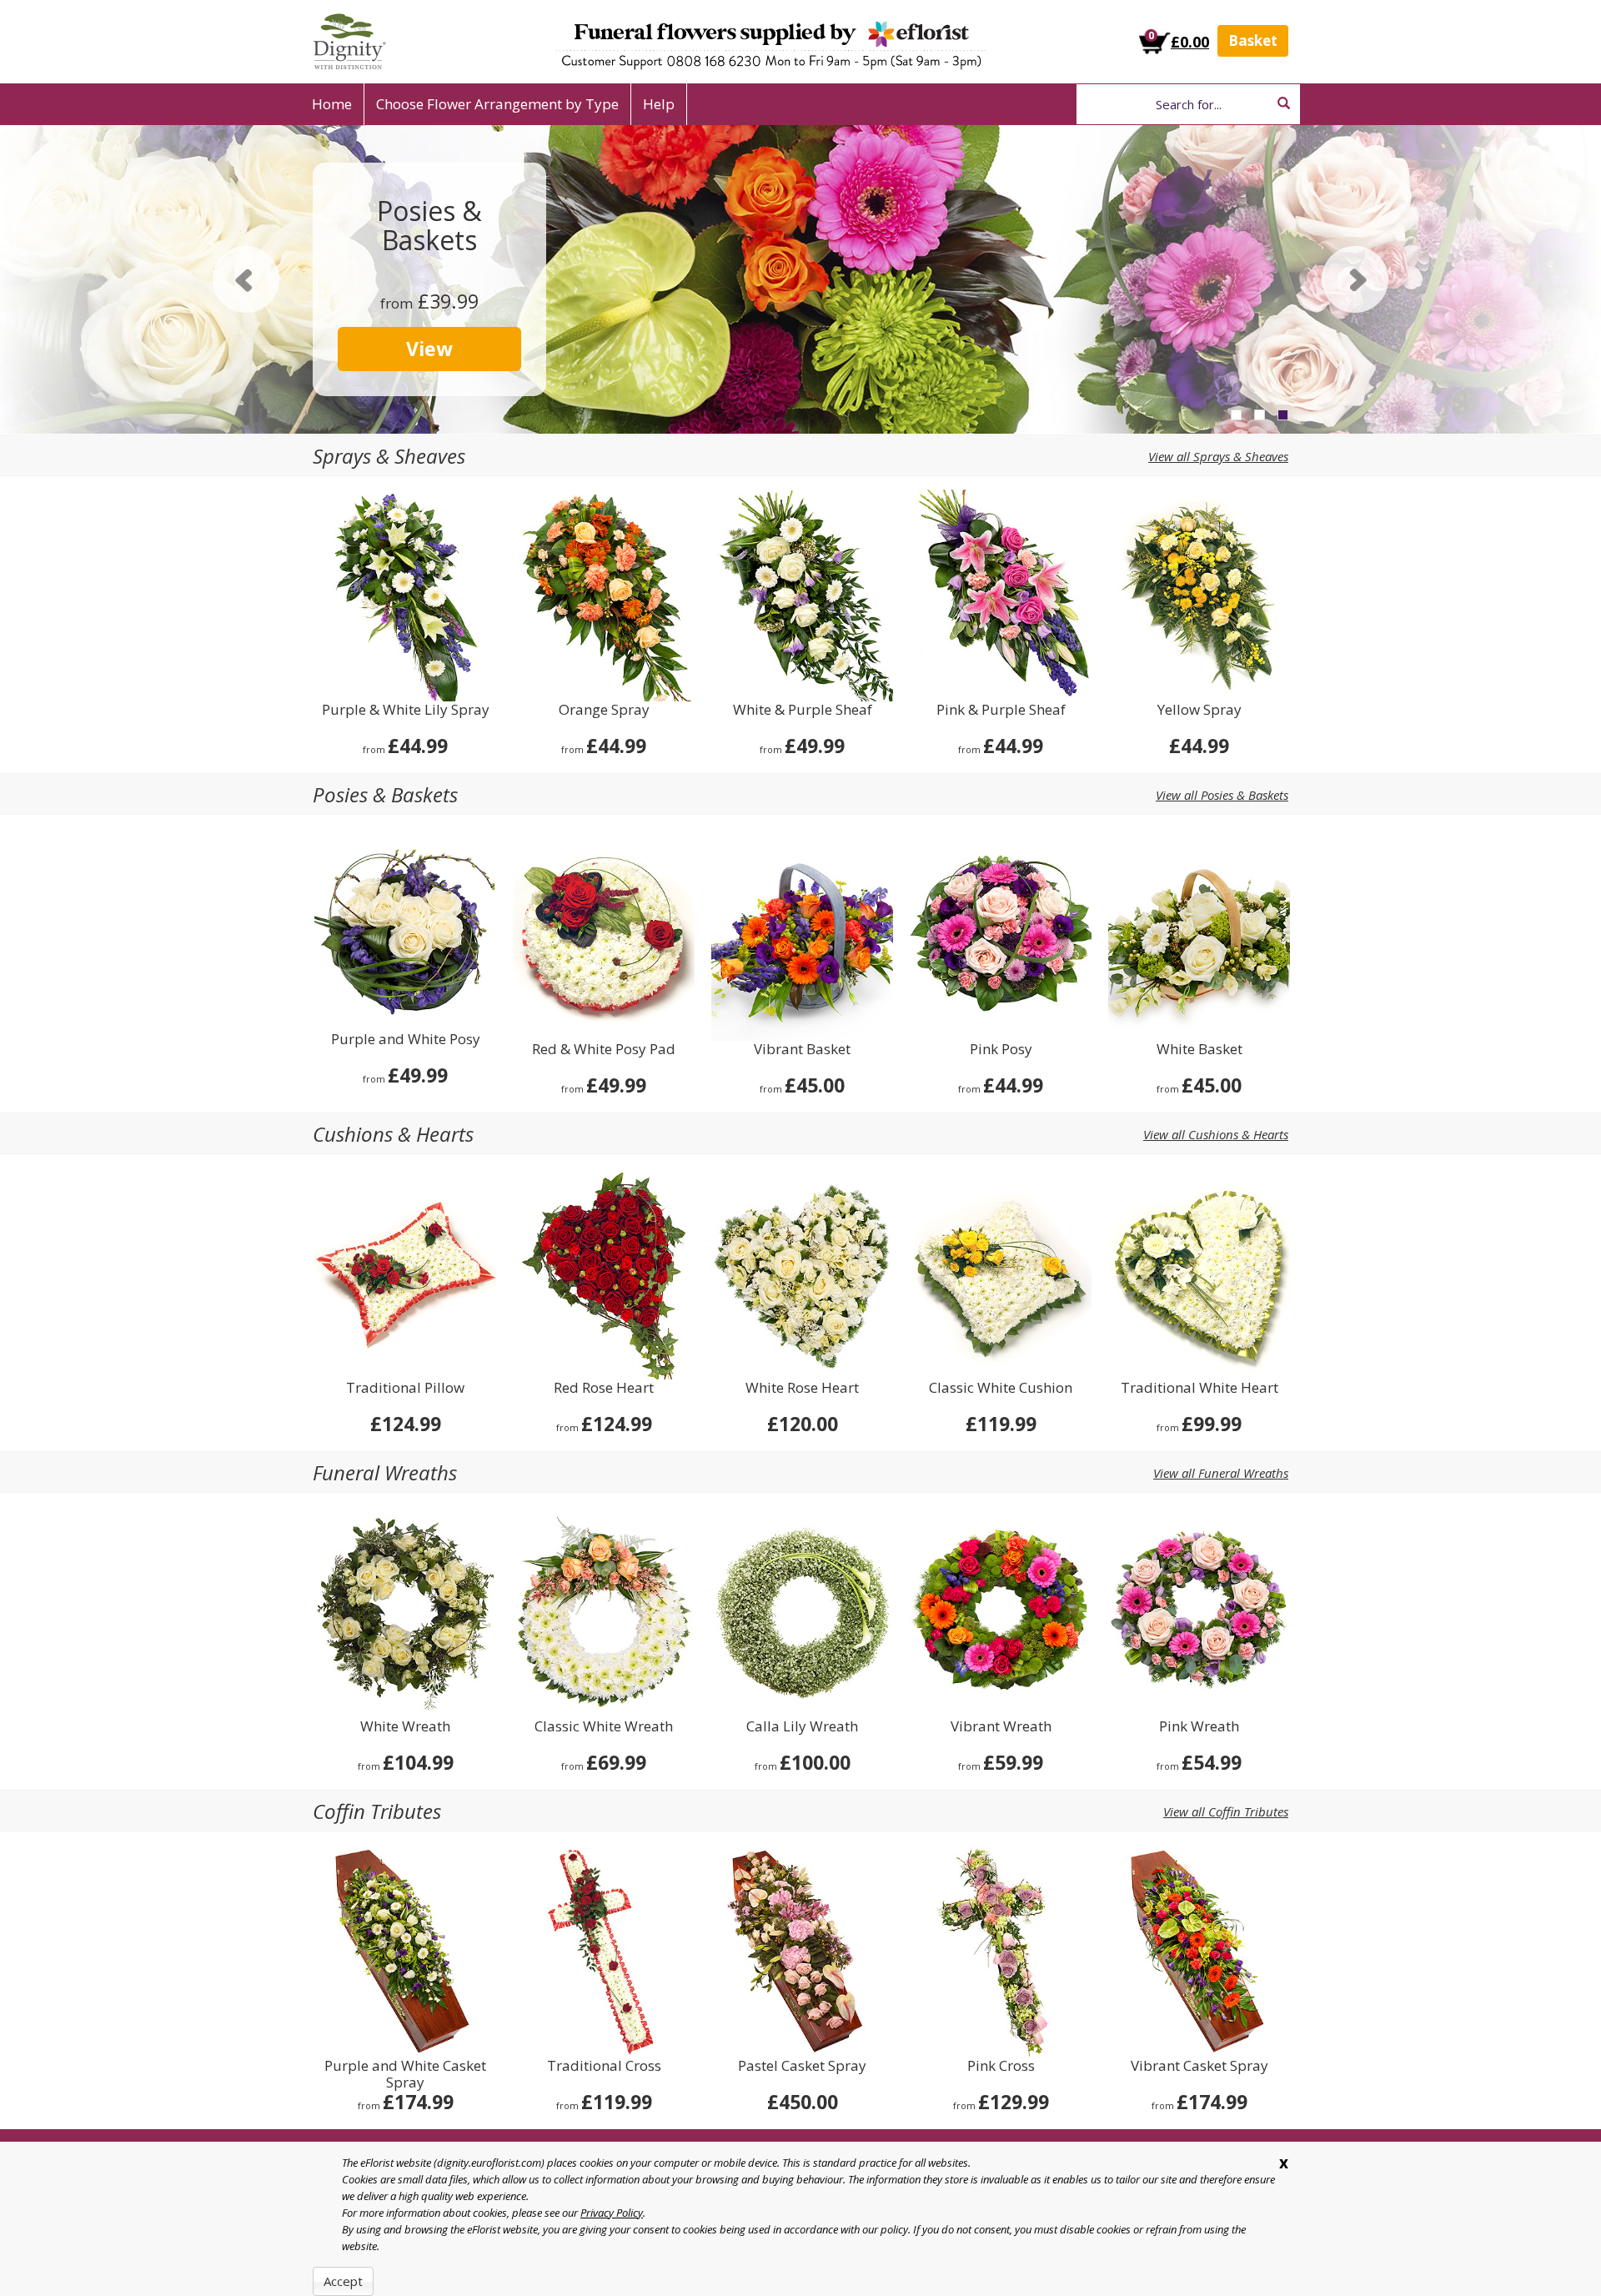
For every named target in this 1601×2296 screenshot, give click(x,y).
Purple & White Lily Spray (406, 710)
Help (659, 104)
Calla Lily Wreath (802, 1727)
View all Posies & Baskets (1222, 795)
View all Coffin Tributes (1226, 1811)
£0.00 (1190, 42)
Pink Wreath (1199, 1727)
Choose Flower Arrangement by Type (497, 104)
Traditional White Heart (1199, 1388)
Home (332, 104)
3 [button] (1283, 415)
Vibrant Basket (802, 1050)
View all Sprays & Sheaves (1218, 456)
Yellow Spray (1199, 710)
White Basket (1199, 1050)
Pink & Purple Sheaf (1001, 710)
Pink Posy (1001, 1050)
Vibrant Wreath (1001, 1727)
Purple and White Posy (406, 1040)
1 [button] (1236, 415)
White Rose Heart (802, 1388)
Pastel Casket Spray (802, 2066)
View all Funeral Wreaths (1221, 1473)
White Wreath (405, 1727)
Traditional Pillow (405, 1388)
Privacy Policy (612, 2213)
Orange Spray (604, 710)
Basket (1253, 40)
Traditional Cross (604, 2066)
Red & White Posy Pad (604, 1050)
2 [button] (1260, 415)
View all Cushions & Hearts (1216, 1134)
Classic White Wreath (604, 1727)
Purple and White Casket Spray (405, 2074)
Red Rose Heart (604, 1388)
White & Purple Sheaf (803, 710)
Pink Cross (1001, 2066)
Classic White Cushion (1001, 1388)
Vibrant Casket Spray (1199, 2066)
